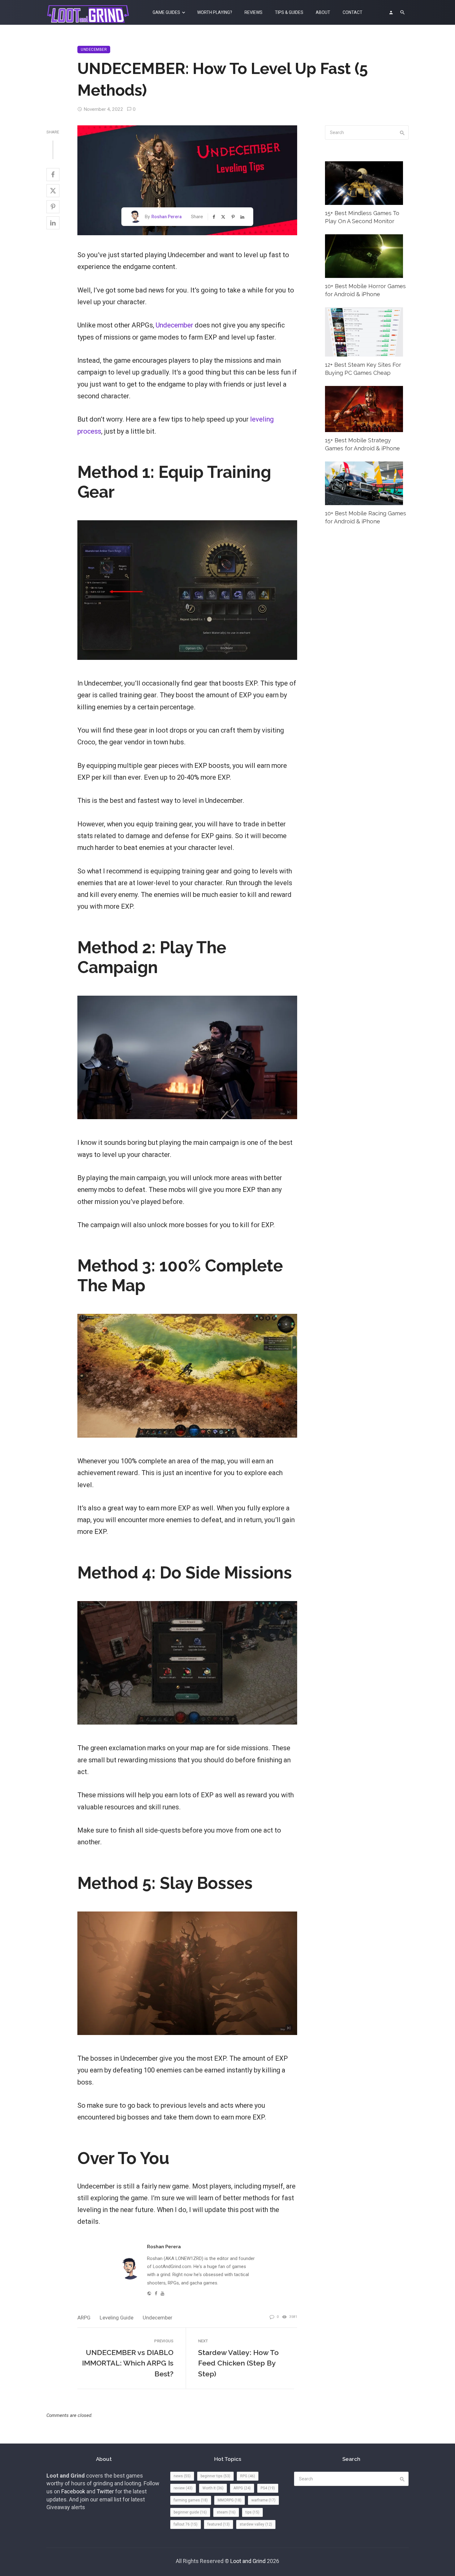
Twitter (105, 2491)
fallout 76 (186, 2524)
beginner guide (190, 2512)
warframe (263, 2500)
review (183, 2488)
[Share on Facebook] (53, 175)
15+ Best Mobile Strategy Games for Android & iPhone (362, 444)
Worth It (213, 2488)
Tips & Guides (289, 12)
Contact (353, 12)
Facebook (73, 2491)
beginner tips (215, 2476)
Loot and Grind (248, 2561)
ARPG (84, 2318)
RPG (248, 2476)
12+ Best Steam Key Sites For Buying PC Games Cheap (363, 369)
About (323, 12)
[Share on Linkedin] (53, 223)
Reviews (253, 12)
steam (226, 2512)
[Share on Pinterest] (53, 207)
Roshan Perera (167, 217)
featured (219, 2524)
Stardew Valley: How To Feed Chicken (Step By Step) (238, 2363)
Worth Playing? (215, 12)
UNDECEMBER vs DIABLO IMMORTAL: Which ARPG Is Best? (128, 2363)
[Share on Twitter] (53, 191)
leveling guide (117, 2318)
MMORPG (230, 2500)
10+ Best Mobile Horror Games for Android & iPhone (365, 290)
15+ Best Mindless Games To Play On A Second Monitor (362, 217)
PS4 (268, 2488)
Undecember (94, 50)
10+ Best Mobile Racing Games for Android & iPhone (366, 517)
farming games (191, 2500)
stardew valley (256, 2524)
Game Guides (166, 12)
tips (252, 2512)
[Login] (391, 12)
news (182, 2476)
